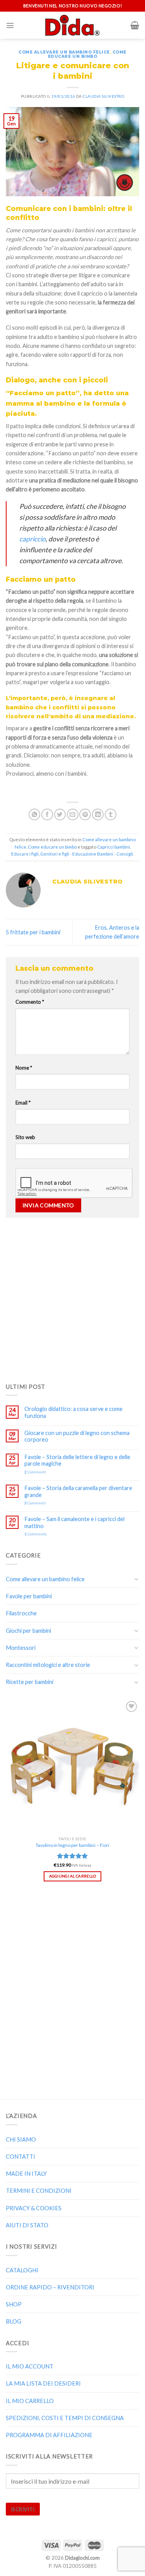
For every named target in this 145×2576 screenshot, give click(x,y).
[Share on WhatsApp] (34, 814)
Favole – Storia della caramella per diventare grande (78, 1491)
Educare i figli (25, 854)
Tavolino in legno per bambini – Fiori (72, 1845)
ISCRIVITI (23, 2509)
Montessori (21, 1648)
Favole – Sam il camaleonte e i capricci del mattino (74, 1522)
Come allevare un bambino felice (64, 52)
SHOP (14, 2304)
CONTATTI (20, 2157)
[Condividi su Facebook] (47, 814)
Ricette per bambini (30, 1682)
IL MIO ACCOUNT (30, 2366)
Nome (24, 1068)
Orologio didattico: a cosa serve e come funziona (73, 1412)
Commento (30, 1002)
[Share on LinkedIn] (98, 814)
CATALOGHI (22, 2270)
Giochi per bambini (28, 1631)
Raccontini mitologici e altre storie (48, 1665)
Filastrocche (21, 1613)
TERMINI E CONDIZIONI (39, 2191)
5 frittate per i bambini (33, 932)
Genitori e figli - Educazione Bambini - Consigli (87, 854)
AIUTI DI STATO (27, 2225)
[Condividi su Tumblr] (111, 814)
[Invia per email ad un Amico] (73, 814)
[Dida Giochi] (72, 25)
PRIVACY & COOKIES (34, 2208)
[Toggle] (136, 1579)
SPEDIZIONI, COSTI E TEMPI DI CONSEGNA (65, 2418)
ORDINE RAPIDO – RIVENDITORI (50, 2287)
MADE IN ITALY (26, 2174)
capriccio (32, 539)
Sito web (25, 1137)
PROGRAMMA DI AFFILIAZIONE (49, 2435)
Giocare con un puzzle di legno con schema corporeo (77, 1436)
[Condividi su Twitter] (60, 814)
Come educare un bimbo (87, 54)
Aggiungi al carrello (73, 1876)
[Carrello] (135, 25)
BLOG (14, 2321)
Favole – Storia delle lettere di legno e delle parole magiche (77, 1460)
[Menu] (10, 25)
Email (23, 1103)
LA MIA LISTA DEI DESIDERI (43, 2383)
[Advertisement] (72, 1298)
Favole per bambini (29, 1596)
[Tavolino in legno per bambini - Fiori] (72, 1766)
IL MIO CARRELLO (30, 2401)
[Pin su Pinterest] (85, 814)
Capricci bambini (113, 847)
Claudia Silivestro (103, 96)
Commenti (35, 1472)
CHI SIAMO (21, 2139)
